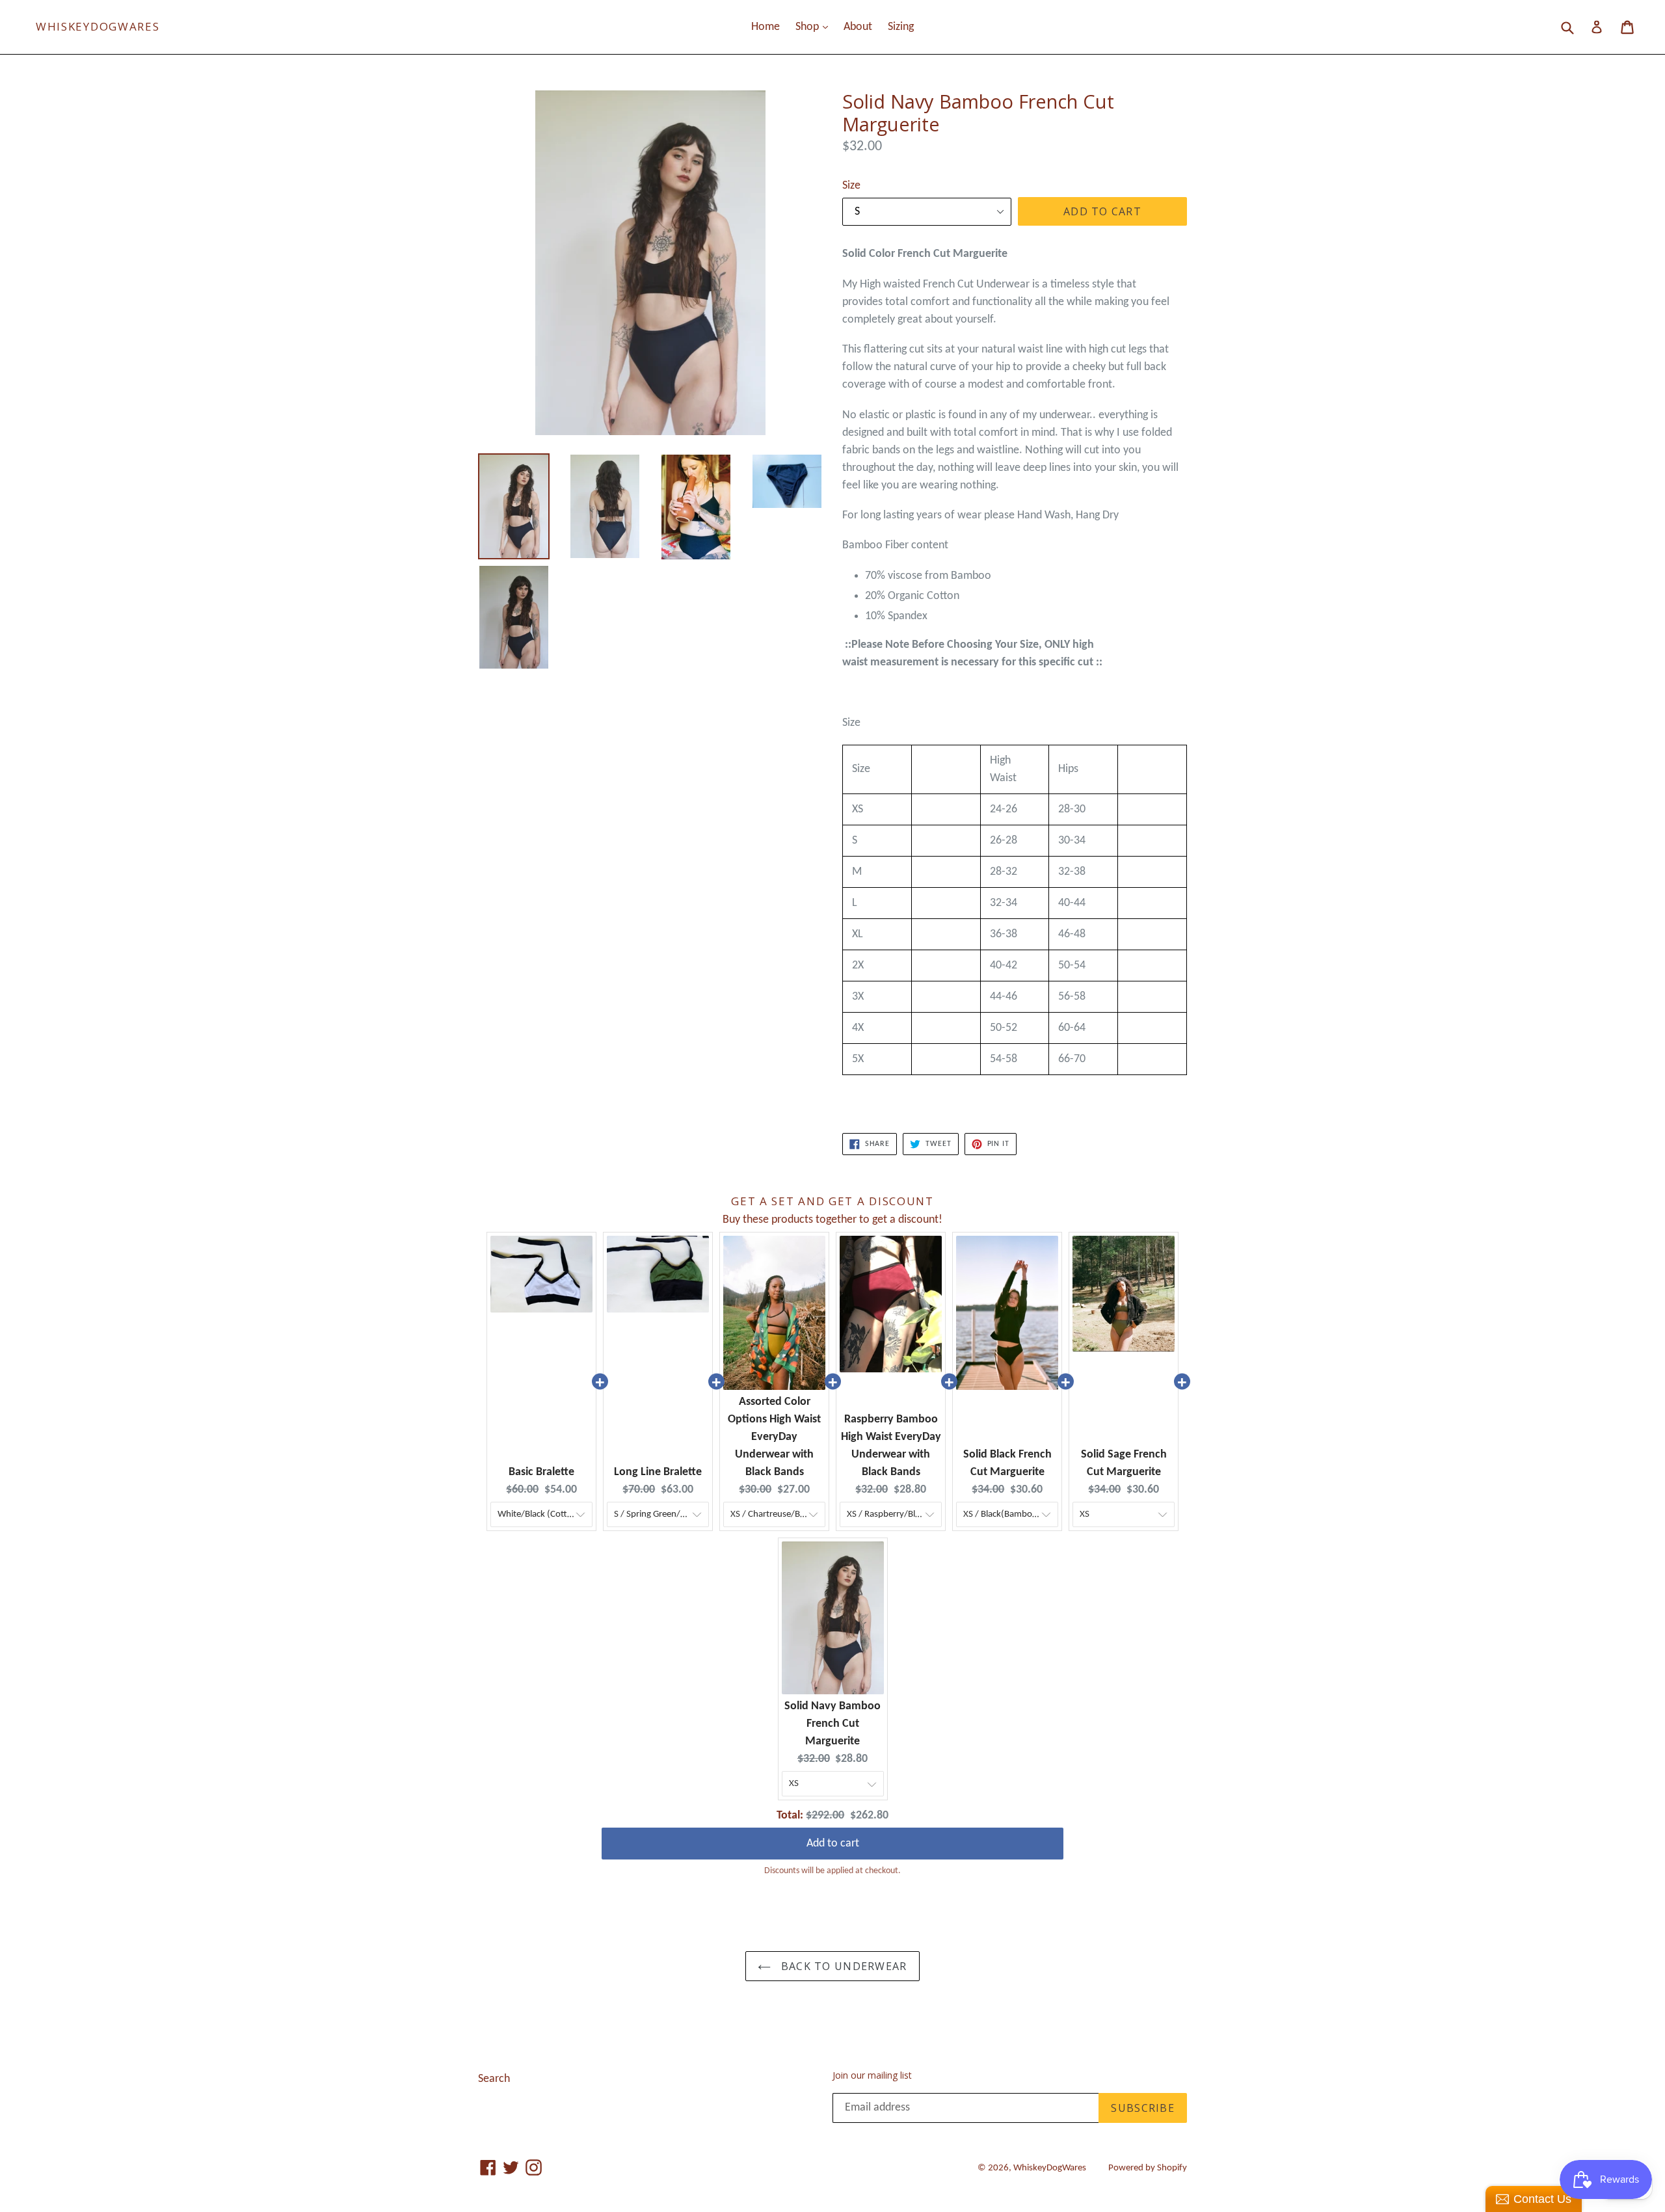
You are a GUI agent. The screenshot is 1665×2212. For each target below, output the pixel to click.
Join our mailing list (872, 2076)
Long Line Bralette (658, 1472)
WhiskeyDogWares (98, 27)
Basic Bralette (541, 1472)
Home (766, 27)
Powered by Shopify (1148, 2168)
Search (494, 2079)
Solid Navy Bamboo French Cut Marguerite (832, 1724)
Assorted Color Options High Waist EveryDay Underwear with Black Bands (774, 1437)
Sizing (901, 27)
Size (851, 186)
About (858, 27)
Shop (815, 27)
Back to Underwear (842, 1966)
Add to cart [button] (833, 1834)
